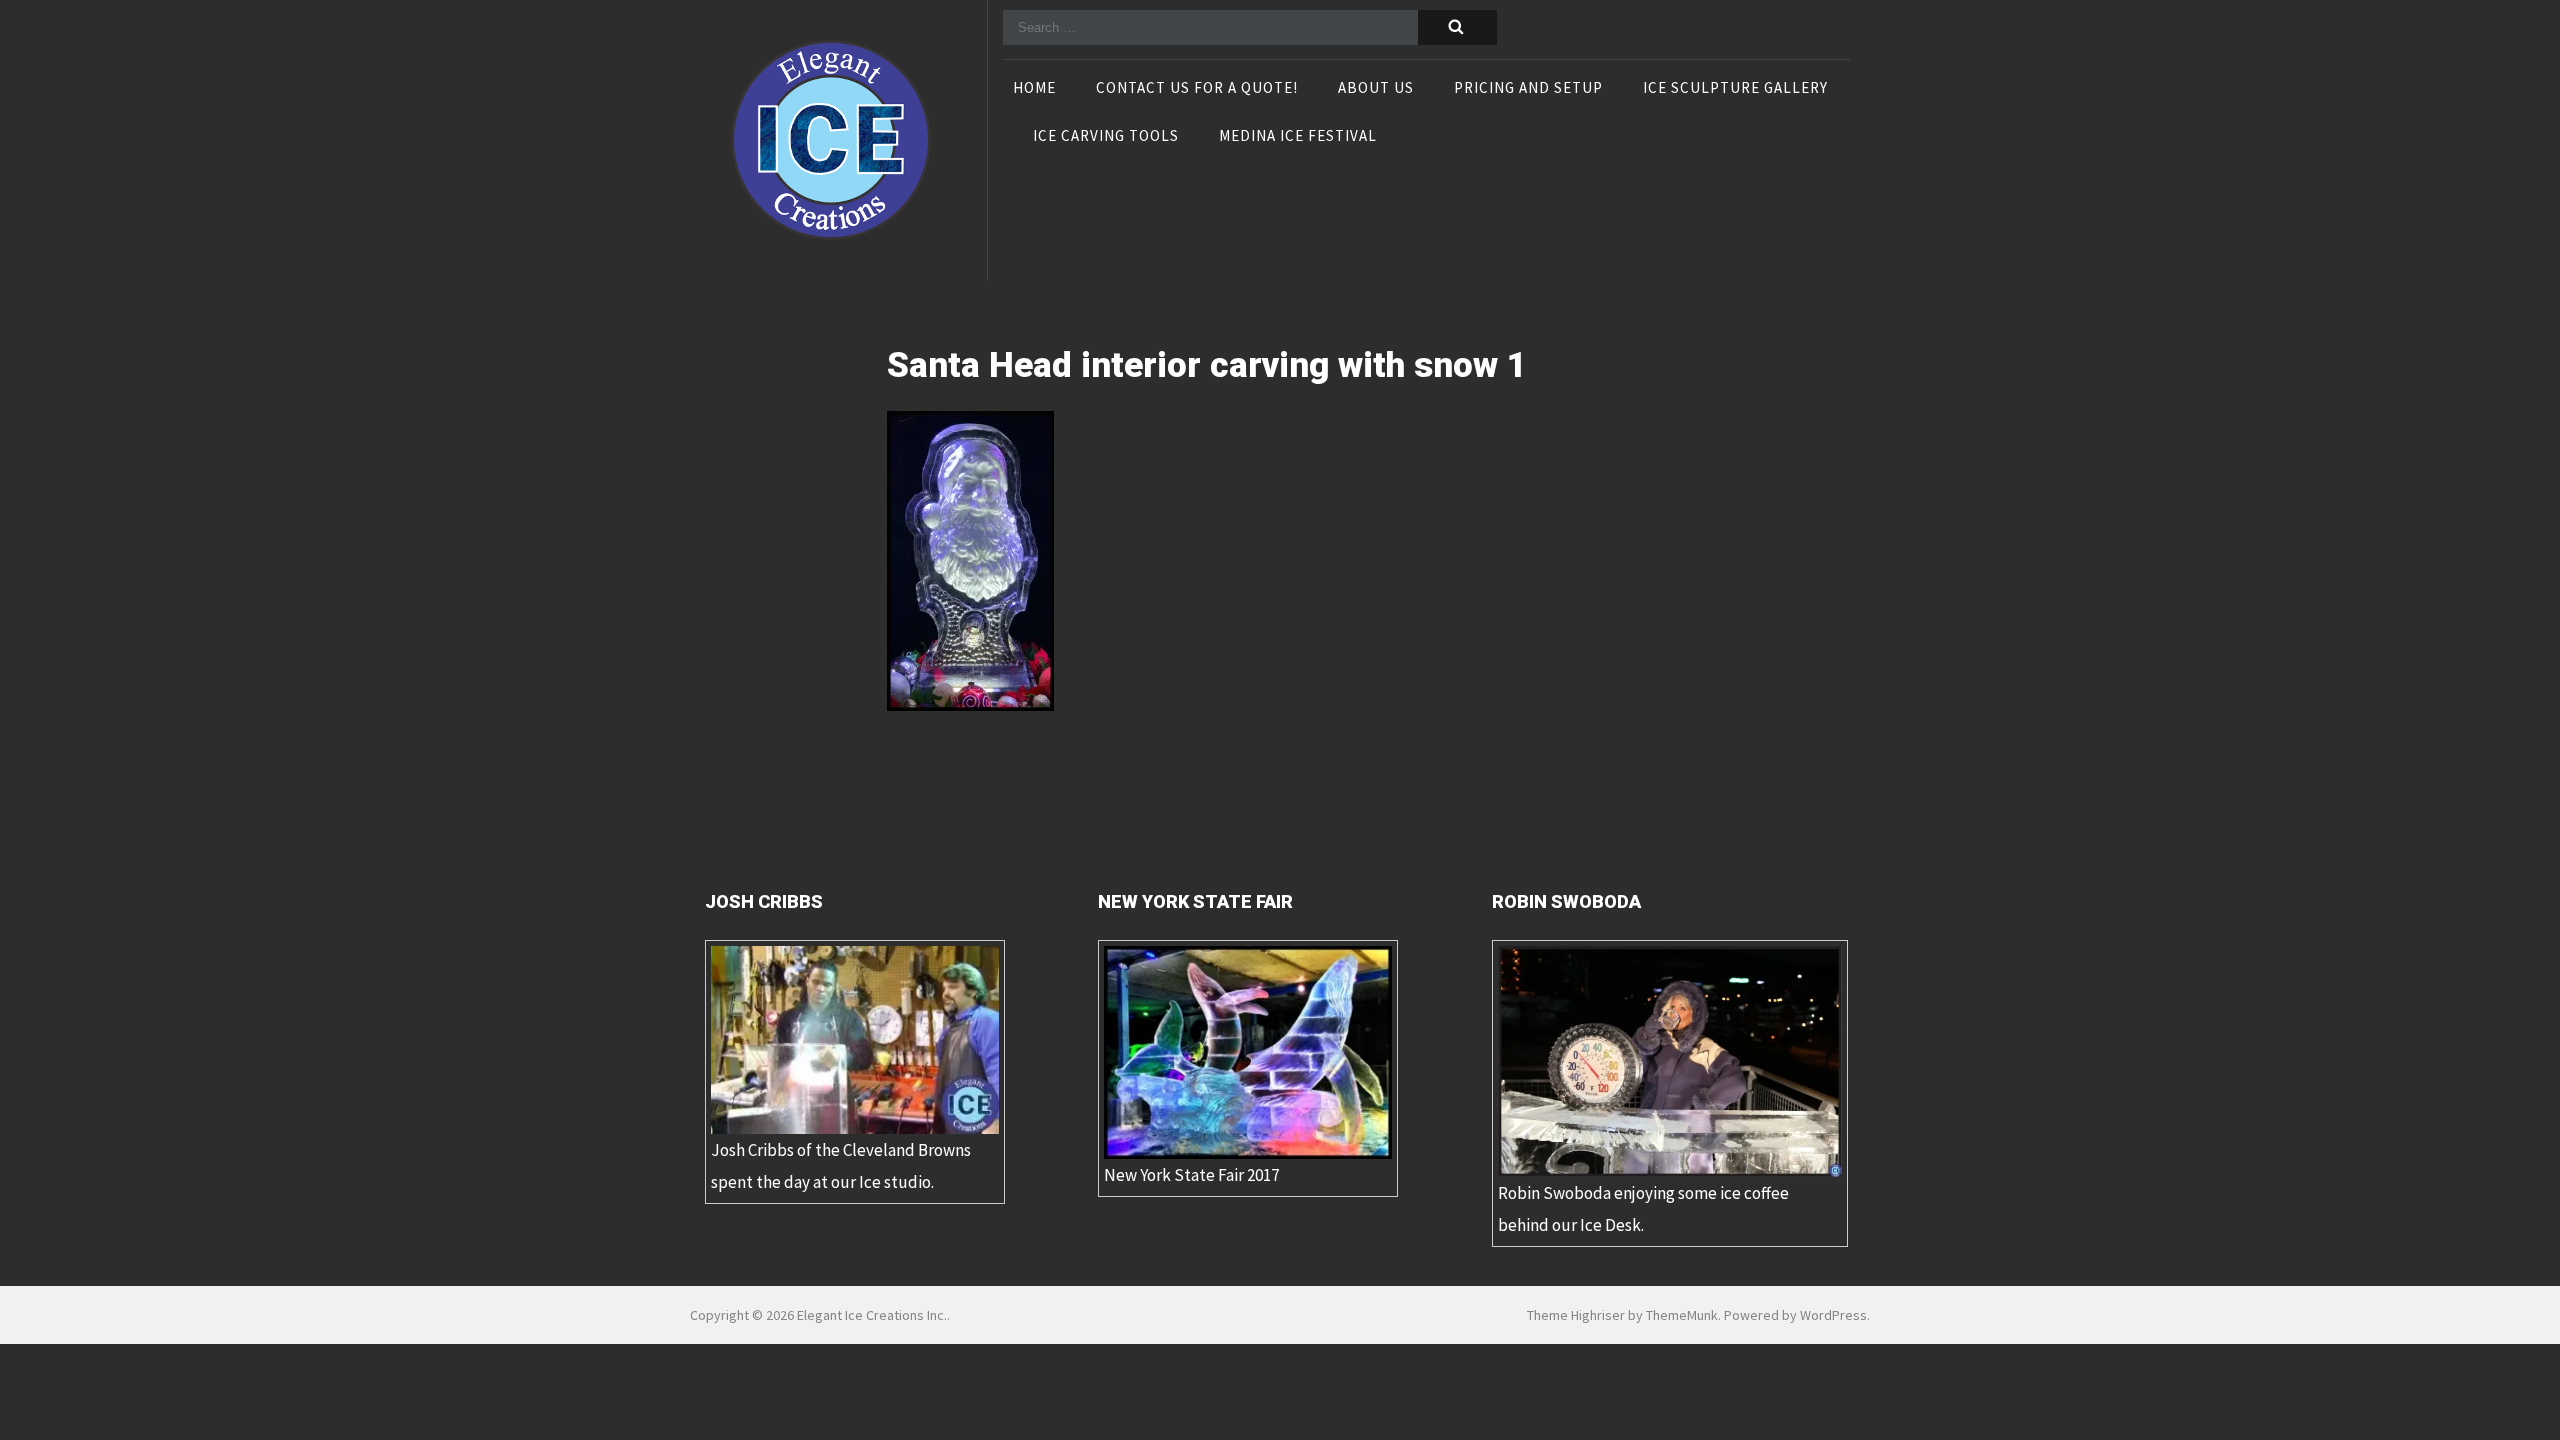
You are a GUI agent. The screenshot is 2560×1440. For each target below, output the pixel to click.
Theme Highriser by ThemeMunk (1622, 1315)
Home (1034, 89)
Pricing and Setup (1528, 89)
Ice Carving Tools (1106, 137)
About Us (1376, 89)
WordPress (1833, 1315)
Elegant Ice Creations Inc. (872, 1315)
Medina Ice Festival (1298, 137)
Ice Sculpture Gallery (1735, 89)
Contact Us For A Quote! (1197, 89)
